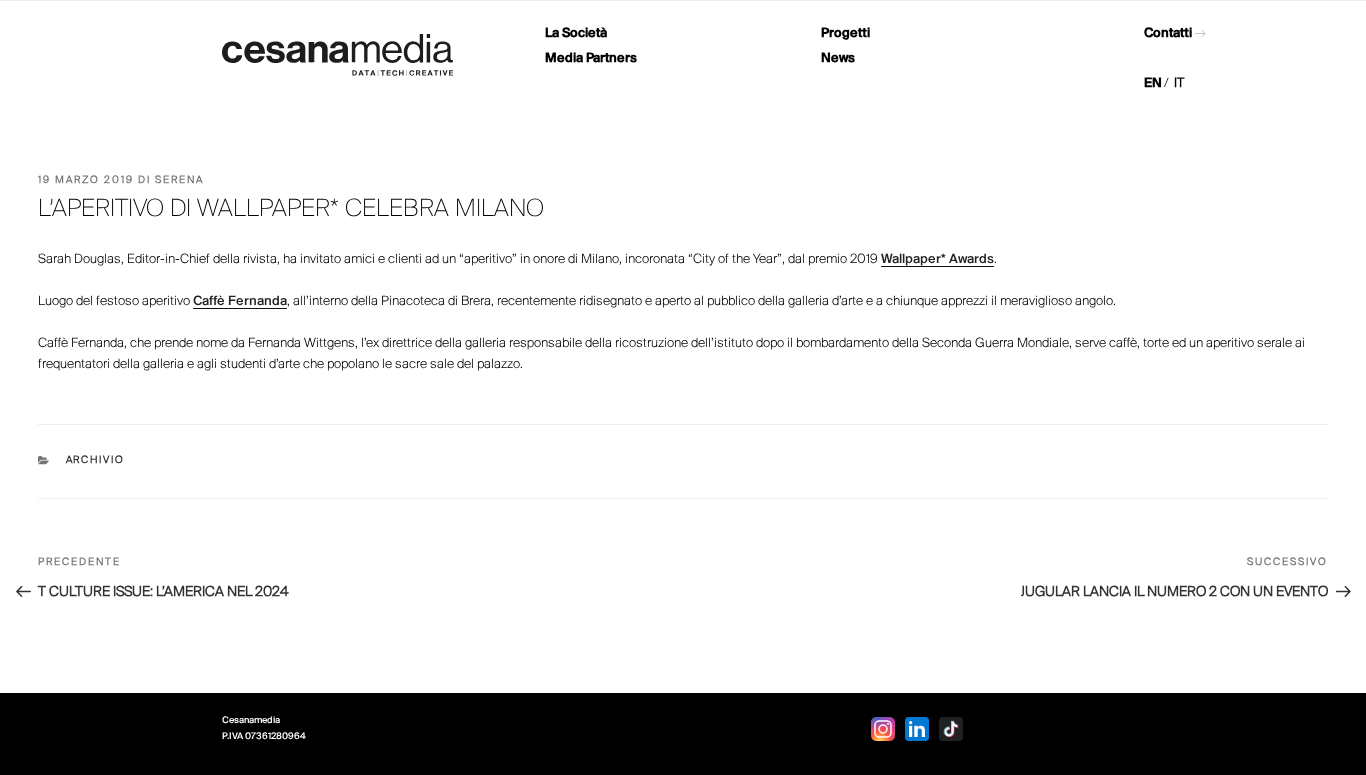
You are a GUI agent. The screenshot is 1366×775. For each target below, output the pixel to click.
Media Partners (591, 58)
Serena (179, 180)
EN (1153, 83)
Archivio (96, 460)
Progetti (845, 33)
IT (1179, 83)
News (838, 58)
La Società (576, 33)
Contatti (1168, 33)
